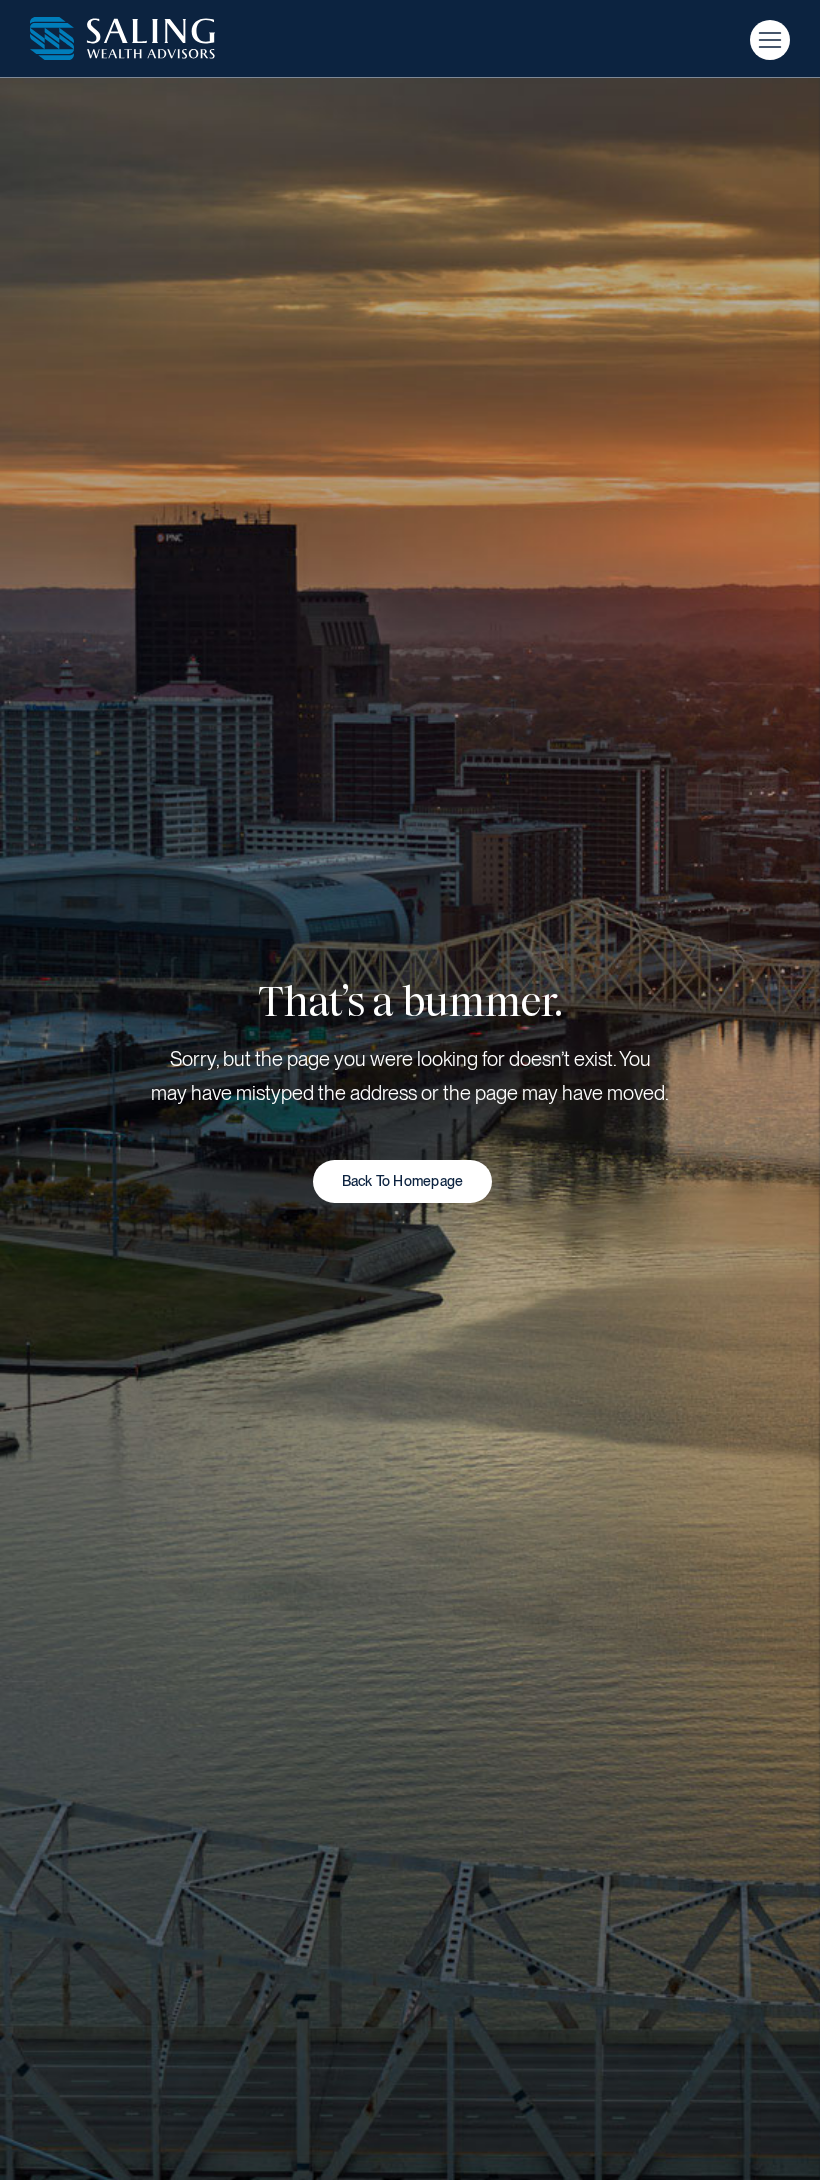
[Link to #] (770, 40)
